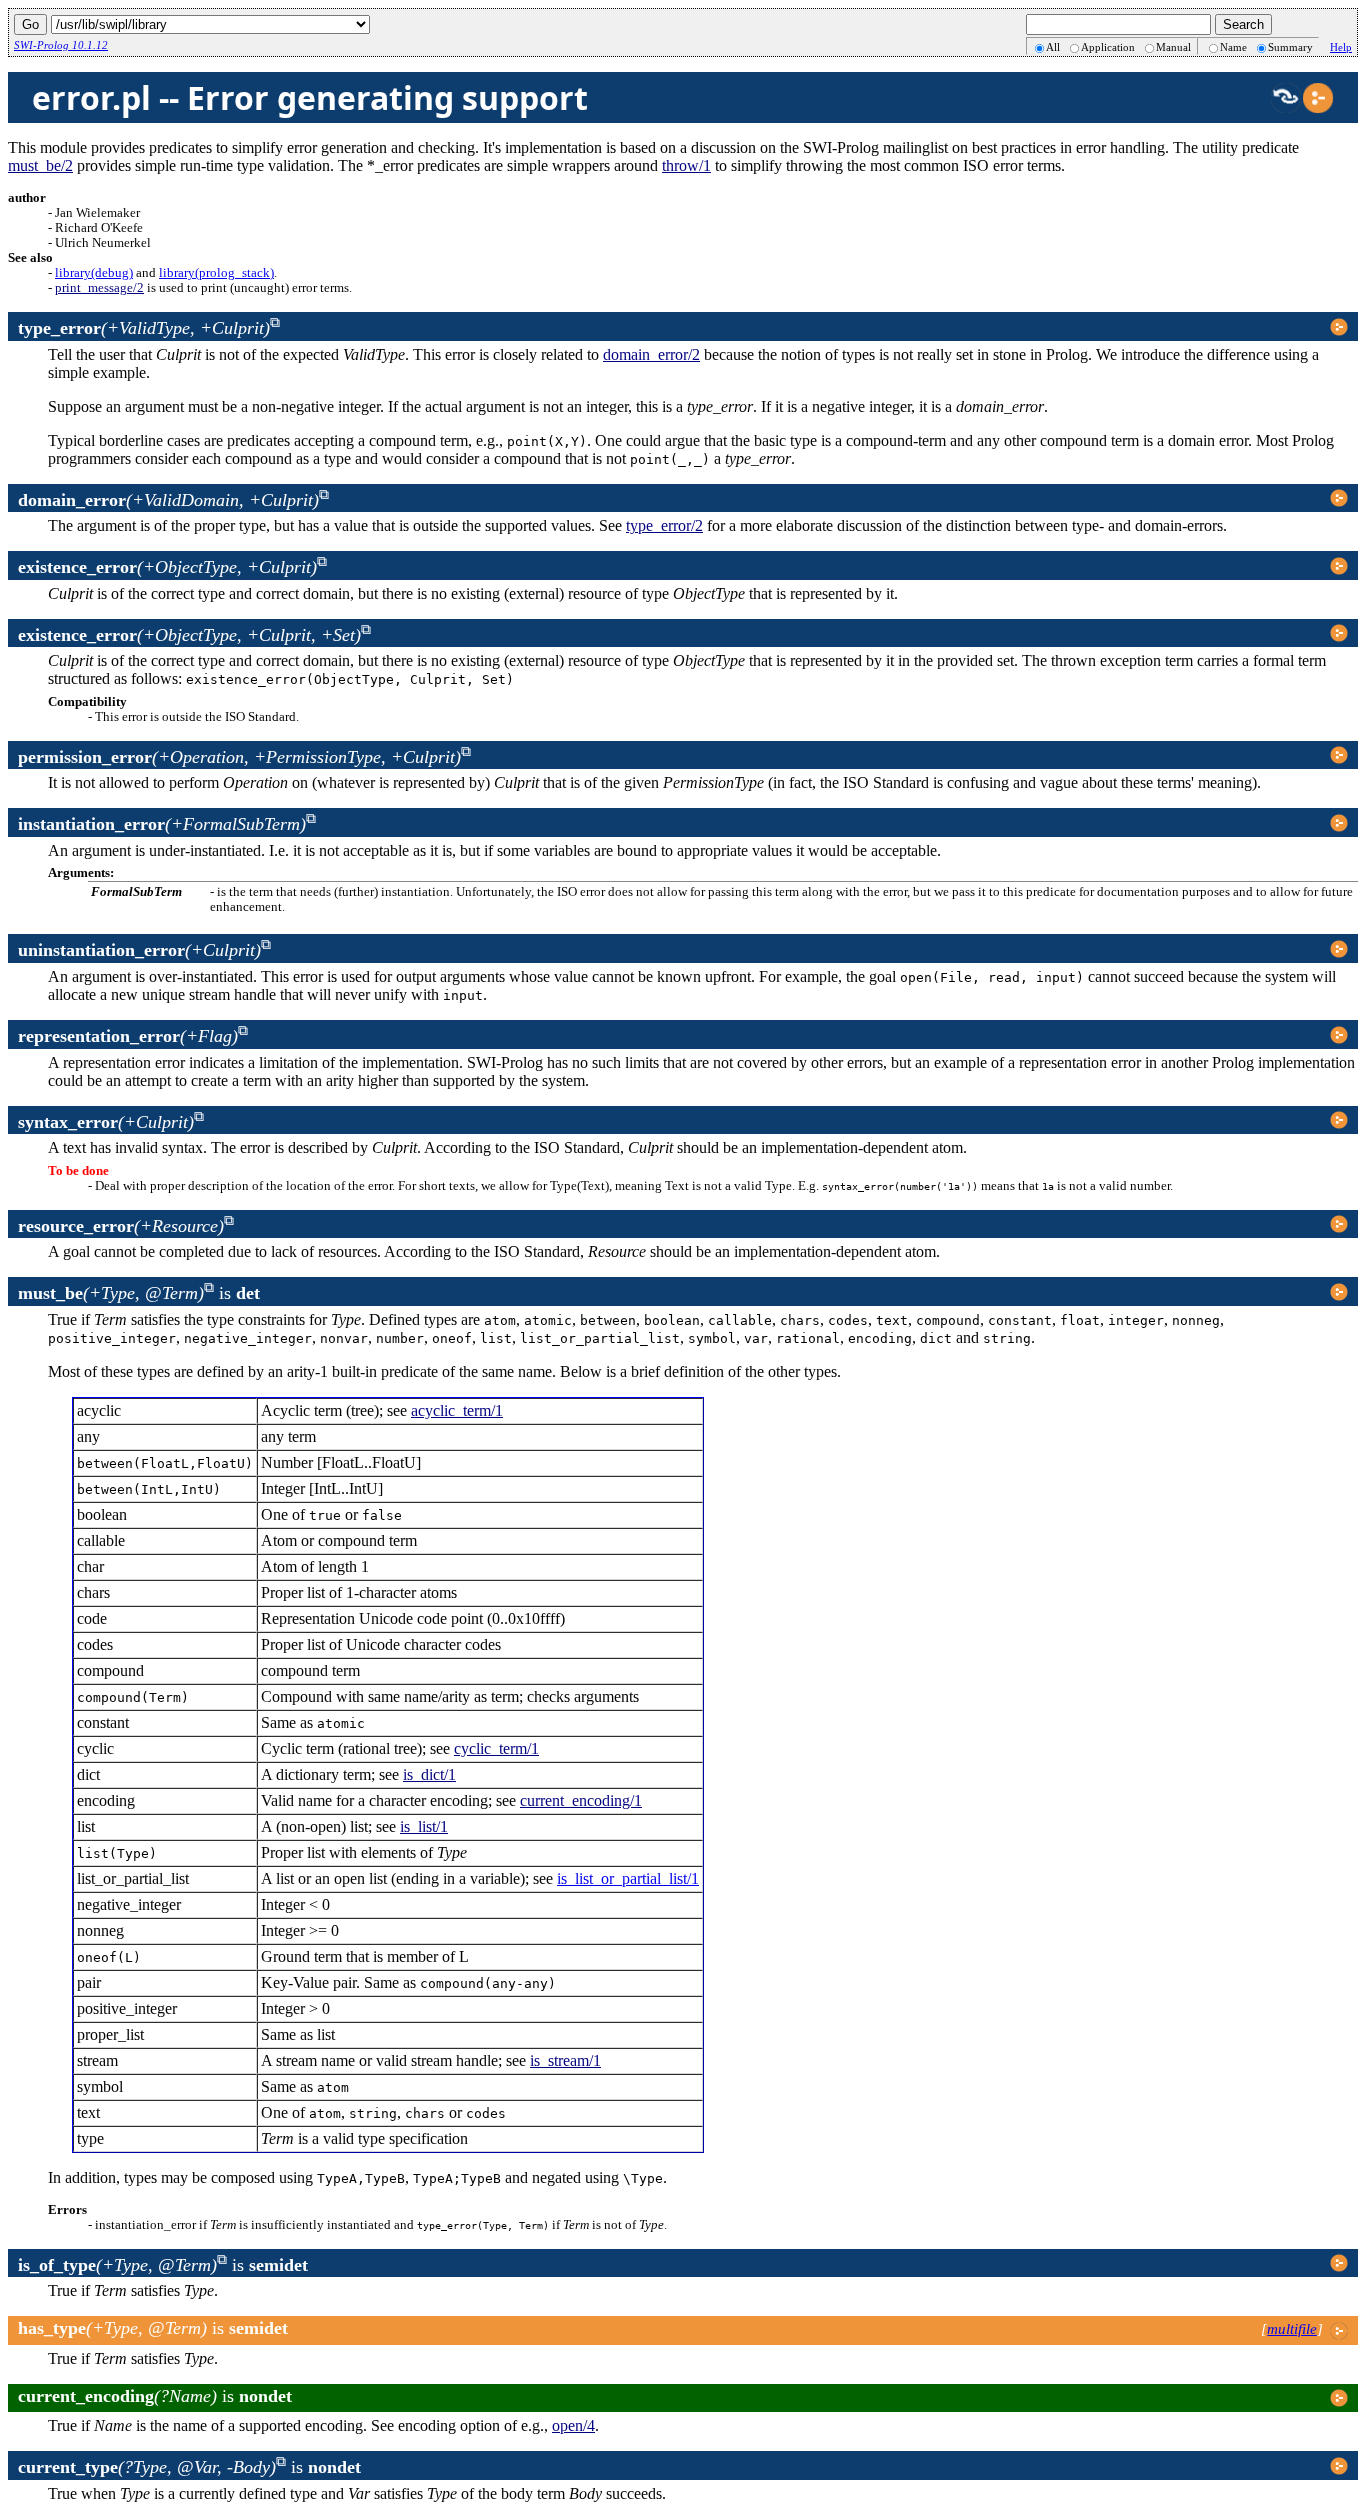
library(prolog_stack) (216, 273)
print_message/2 (99, 288)
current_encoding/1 (581, 1800)
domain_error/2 (651, 354)
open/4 (573, 2425)
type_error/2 (664, 525)
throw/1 (686, 165)
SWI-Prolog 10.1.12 (61, 45)
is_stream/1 (565, 2060)
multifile (1292, 2329)
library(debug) (94, 273)
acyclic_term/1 (457, 1410)
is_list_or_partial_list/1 (628, 1878)
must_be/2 (40, 165)
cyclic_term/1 (496, 1748)
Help (1341, 47)
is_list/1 (424, 1826)
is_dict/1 (429, 1774)
